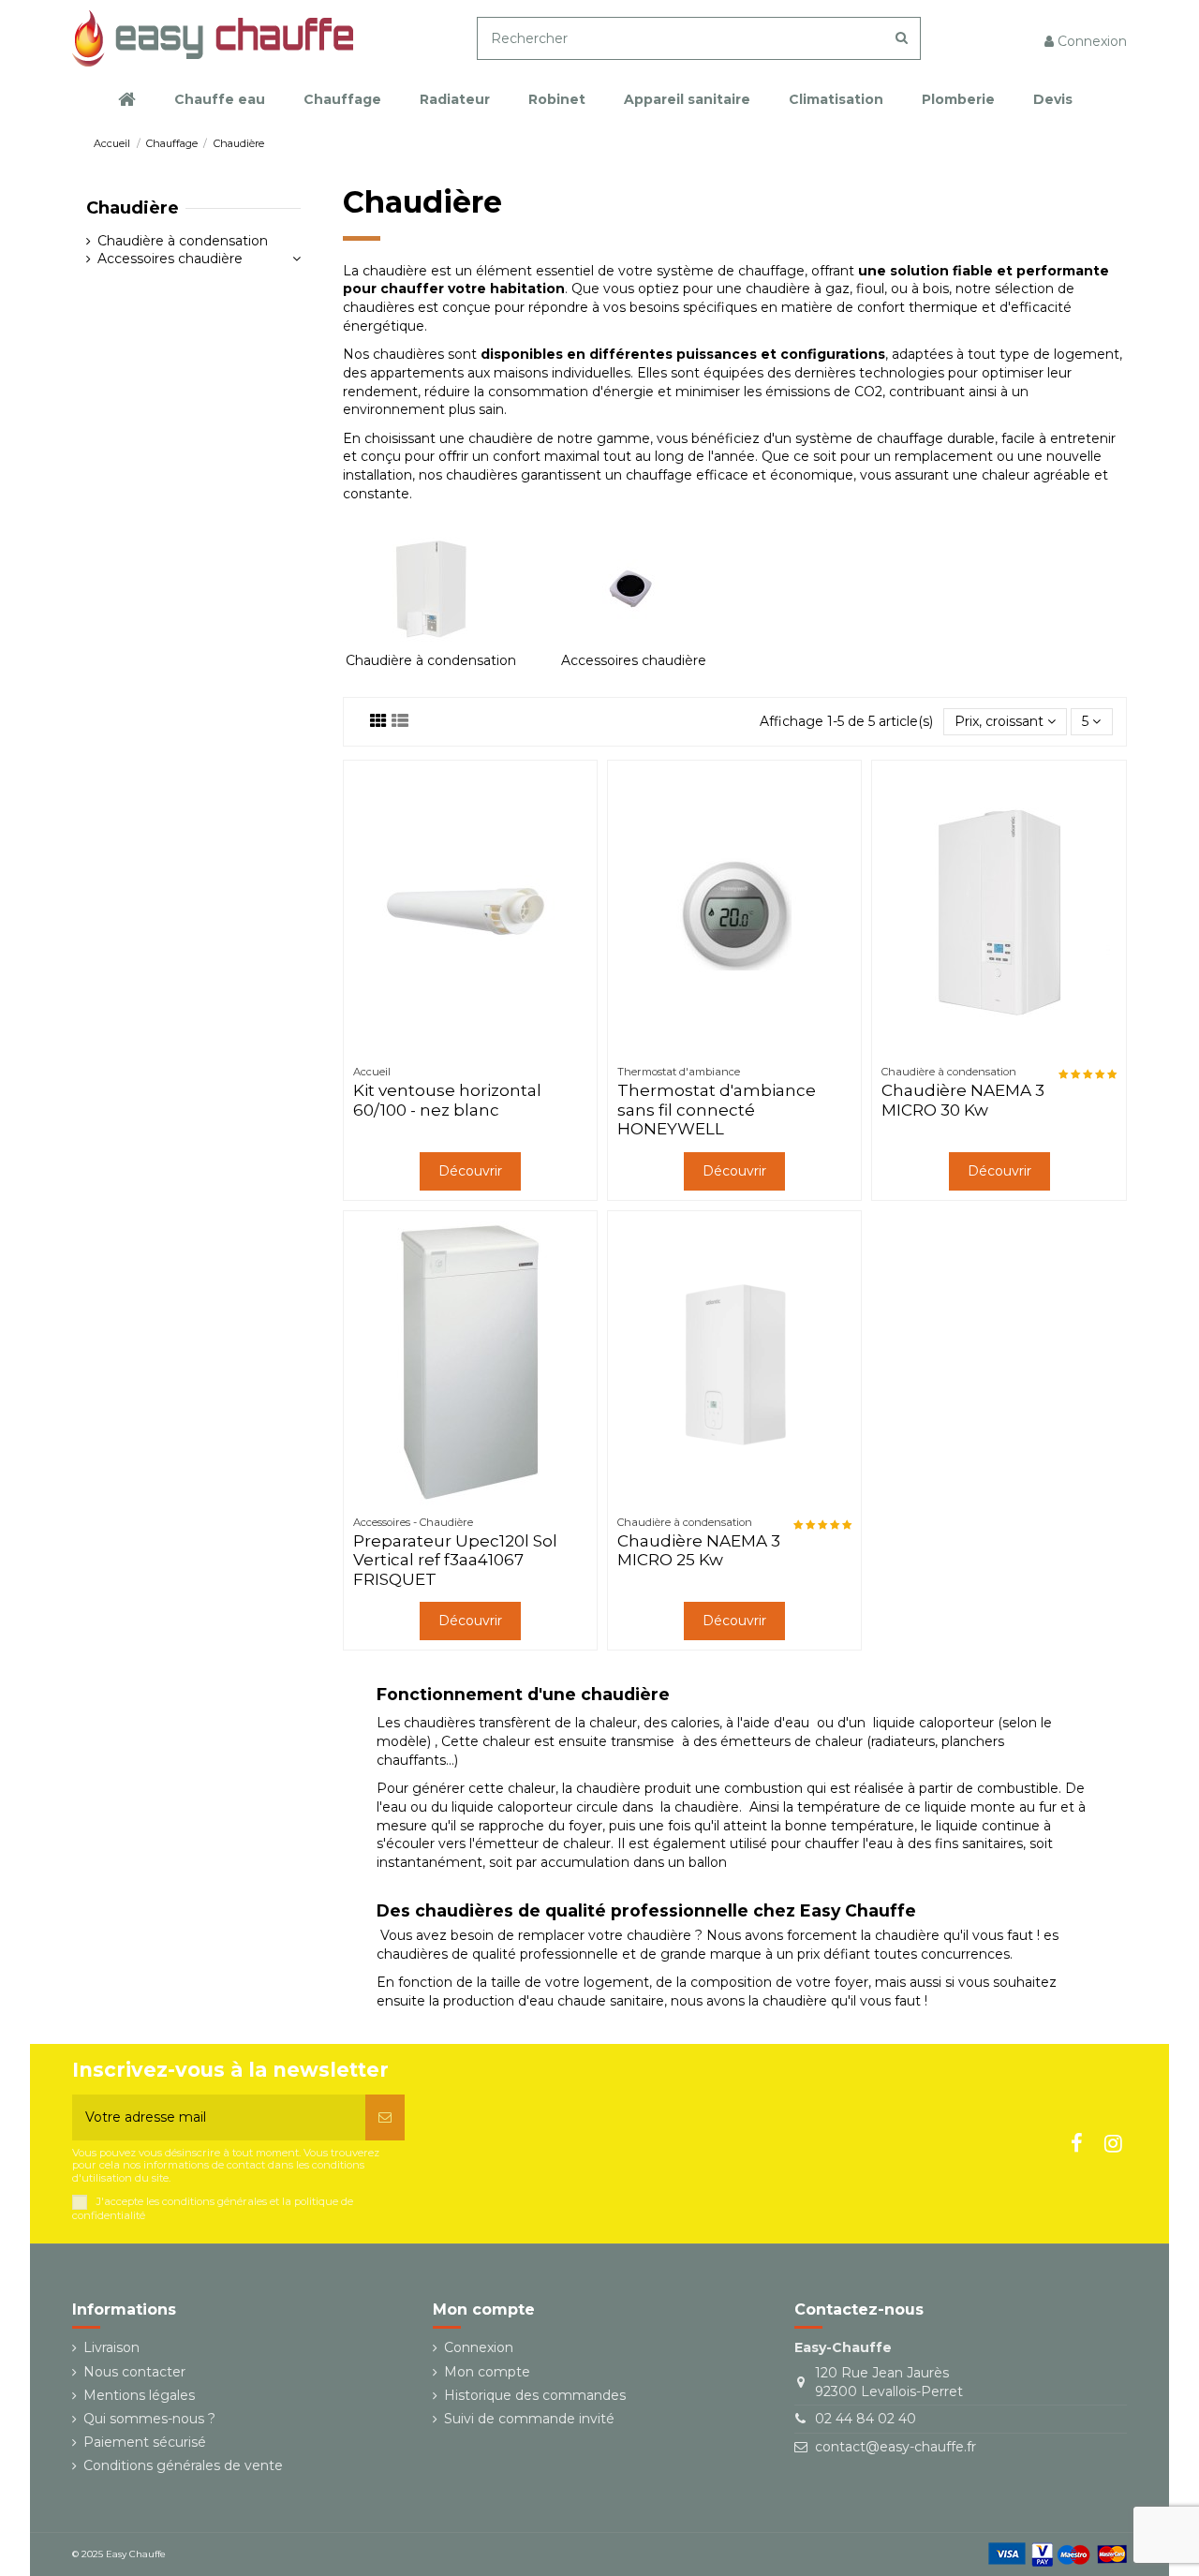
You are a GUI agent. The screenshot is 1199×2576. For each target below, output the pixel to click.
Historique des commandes (535, 2395)
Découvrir (470, 1171)
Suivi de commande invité (529, 2419)
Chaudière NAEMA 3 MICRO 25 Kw (699, 1550)
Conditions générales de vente (183, 2465)
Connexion (479, 2347)
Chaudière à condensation (431, 660)
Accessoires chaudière (634, 660)
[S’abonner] (385, 2117)
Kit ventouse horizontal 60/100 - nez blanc (447, 1100)
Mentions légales (139, 2395)
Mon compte (487, 2372)
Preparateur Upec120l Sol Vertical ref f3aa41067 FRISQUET (455, 1560)
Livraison (111, 2347)
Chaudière (133, 208)
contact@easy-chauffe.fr (896, 2447)
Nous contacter (134, 2372)
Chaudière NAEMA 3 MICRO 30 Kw (963, 1100)
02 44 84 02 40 (866, 2419)
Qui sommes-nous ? (149, 2419)
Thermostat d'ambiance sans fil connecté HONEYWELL (717, 1110)
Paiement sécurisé (145, 2442)
